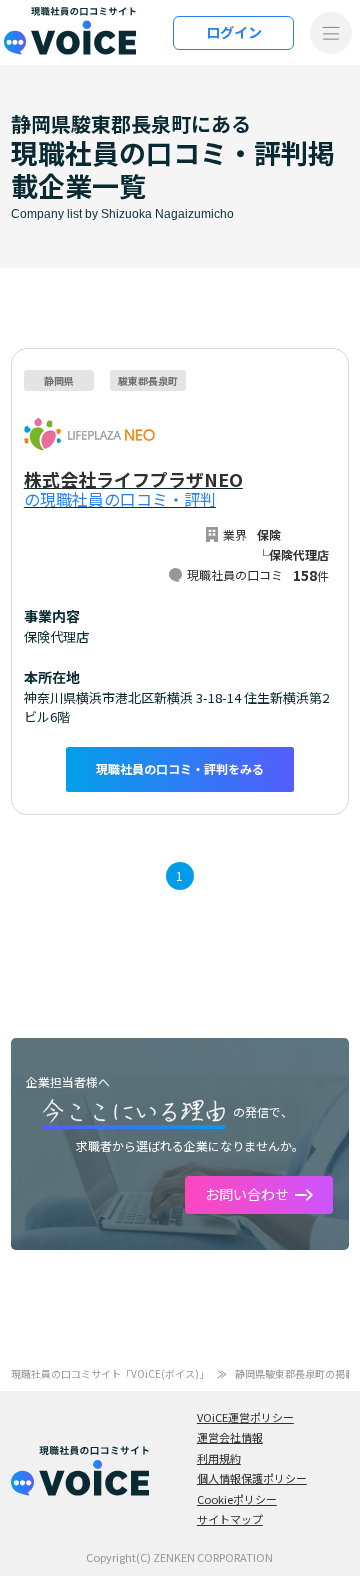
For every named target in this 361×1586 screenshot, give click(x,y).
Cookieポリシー (237, 1499)
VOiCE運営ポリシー (245, 1417)
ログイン (234, 32)
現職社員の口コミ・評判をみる (180, 768)
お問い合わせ (247, 1194)
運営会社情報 (230, 1437)
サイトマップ (230, 1519)
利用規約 (219, 1458)
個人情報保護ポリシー (252, 1478)
